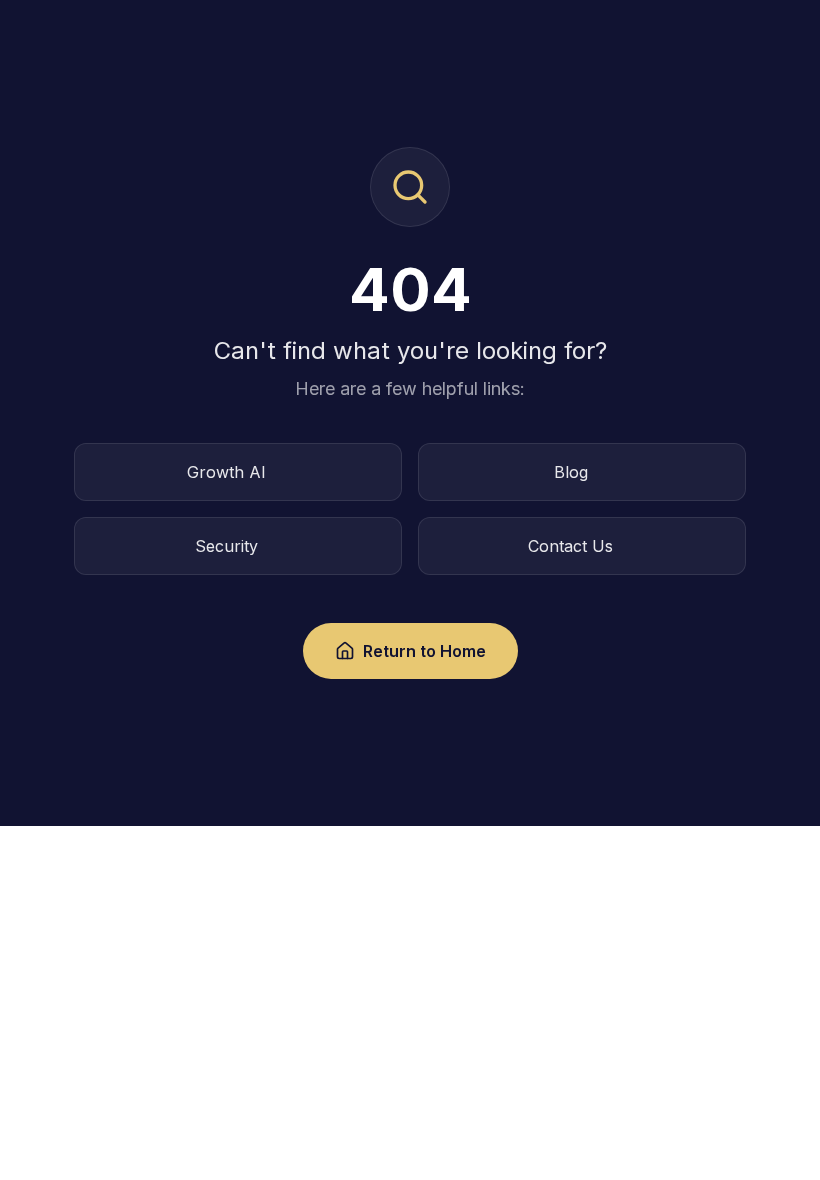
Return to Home (424, 651)
